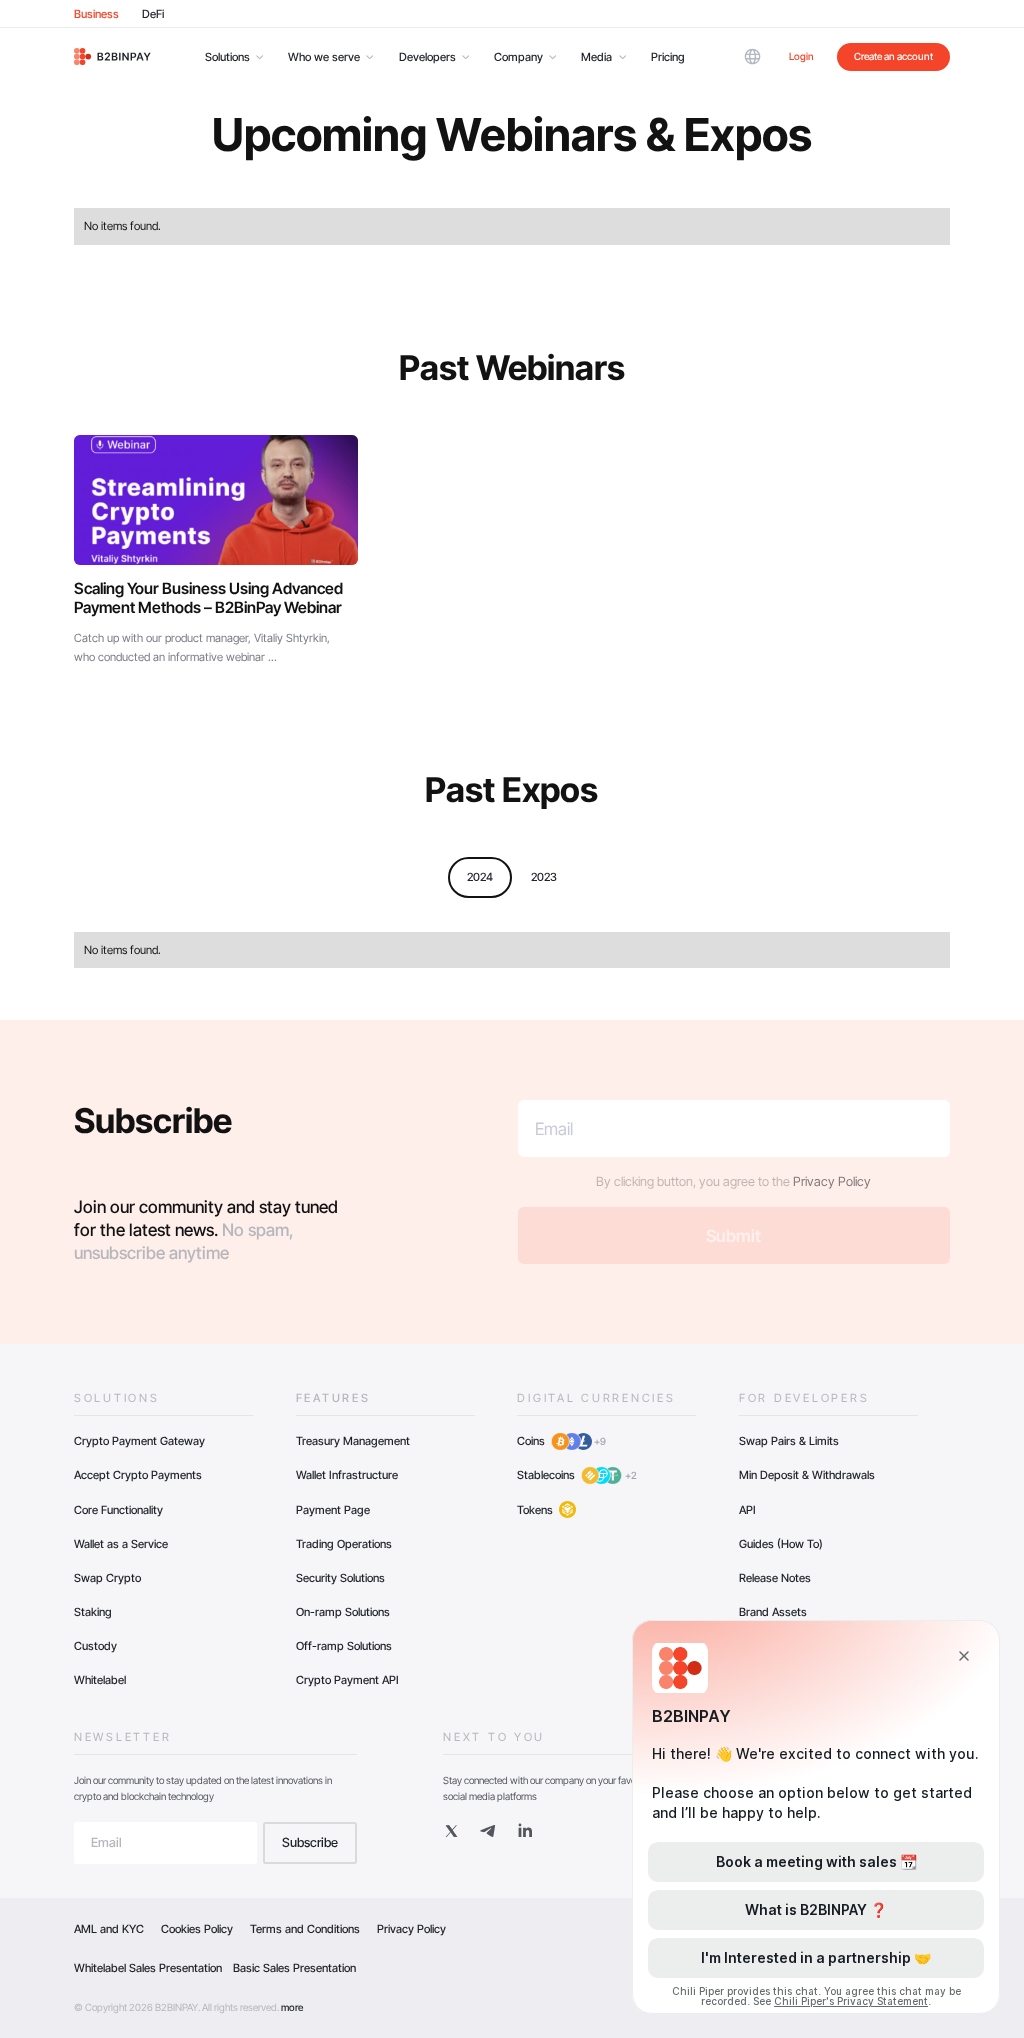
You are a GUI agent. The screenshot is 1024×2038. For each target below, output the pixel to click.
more (292, 2007)
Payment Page (333, 1510)
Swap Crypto (107, 1578)
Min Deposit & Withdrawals (807, 1475)
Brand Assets (773, 1612)
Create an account (893, 56)
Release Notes (775, 1578)
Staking (93, 1612)
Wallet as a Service (121, 1544)
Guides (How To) (781, 1544)
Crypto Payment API (347, 1680)
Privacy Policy (832, 1181)
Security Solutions (340, 1578)
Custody (95, 1646)
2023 (544, 877)
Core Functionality (118, 1510)
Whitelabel (100, 1680)
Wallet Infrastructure (347, 1475)
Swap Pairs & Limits (789, 1441)
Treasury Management (353, 1441)
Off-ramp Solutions (344, 1646)
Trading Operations (344, 1544)
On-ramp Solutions (343, 1612)
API (747, 1510)
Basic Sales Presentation (294, 1968)
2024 (480, 877)
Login (801, 56)
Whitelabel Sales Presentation (148, 1968)
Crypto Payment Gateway (139, 1441)
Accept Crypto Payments (138, 1475)
